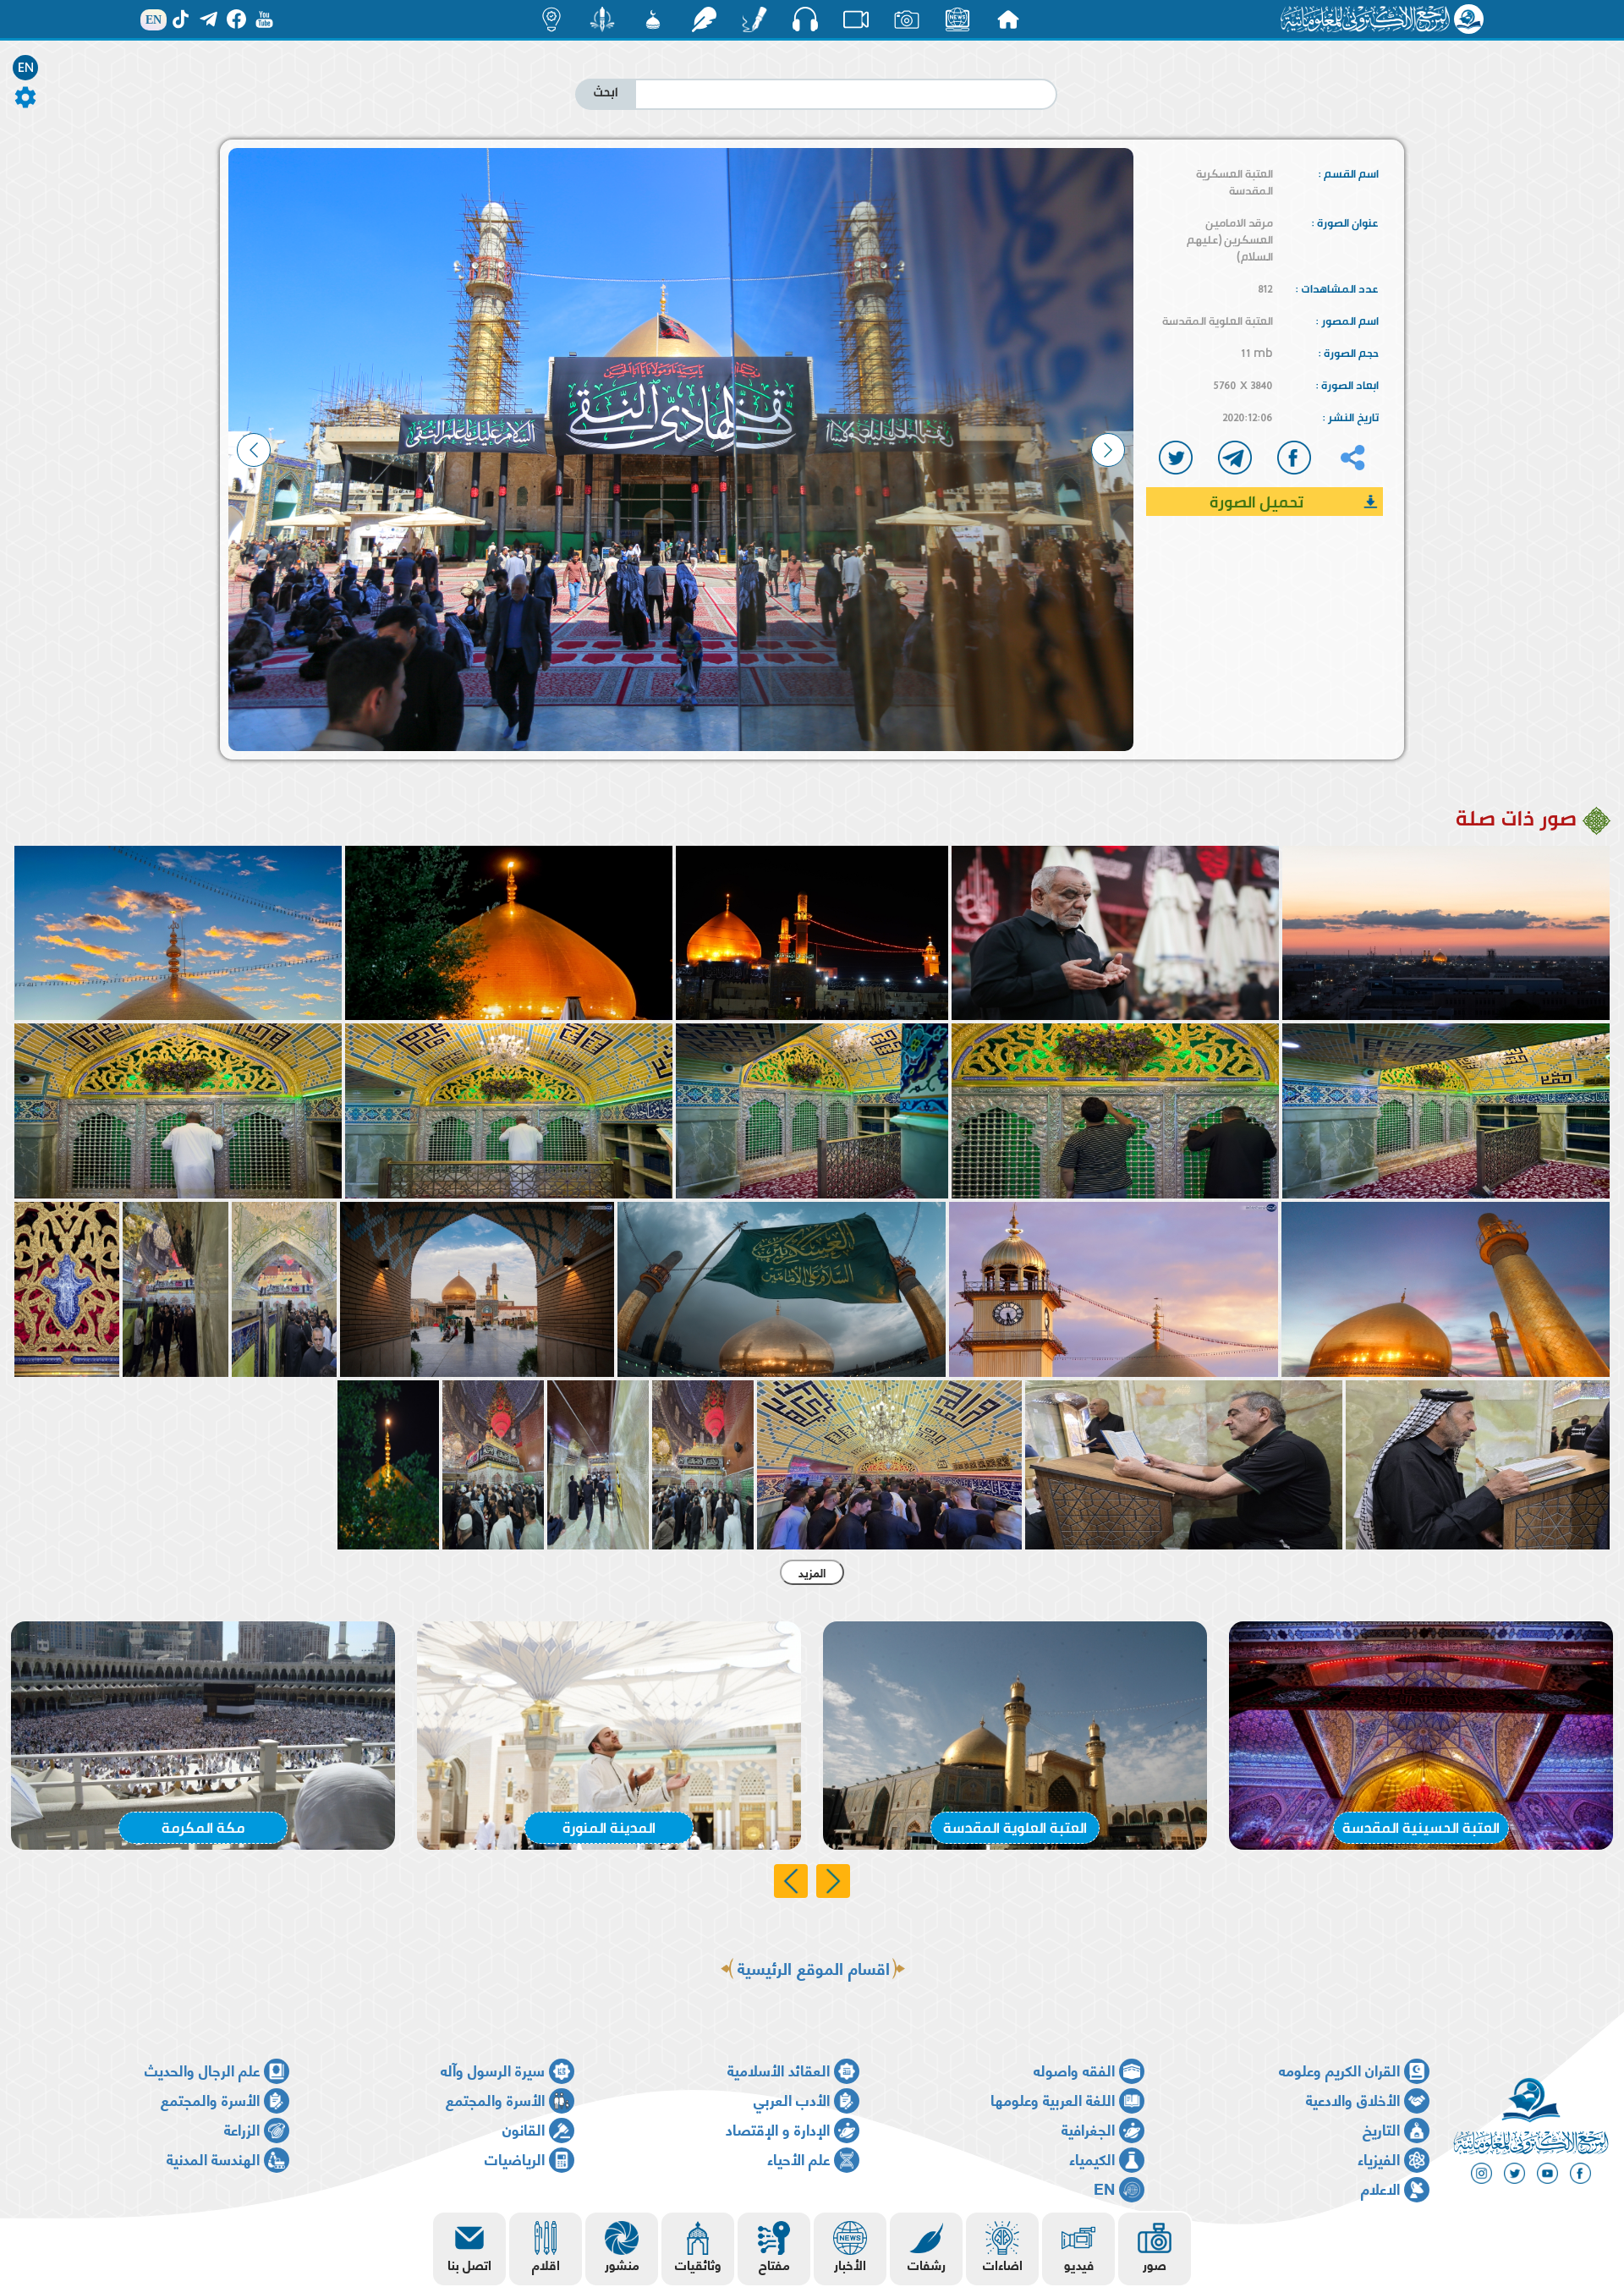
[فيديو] (856, 19)
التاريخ (1381, 2128)
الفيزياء (1379, 2158)
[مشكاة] (653, 19)
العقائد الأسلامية (779, 2069)
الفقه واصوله (1074, 2069)
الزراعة (242, 2128)
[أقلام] (754, 19)
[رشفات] (704, 19)
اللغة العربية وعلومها (1053, 2099)
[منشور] (602, 19)
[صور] (907, 19)
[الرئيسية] (1008, 19)
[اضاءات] (551, 19)
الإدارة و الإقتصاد (778, 2128)
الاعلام (1380, 2188)
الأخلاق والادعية (1353, 2099)
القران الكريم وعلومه (1339, 2069)
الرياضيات (515, 2158)
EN (26, 68)
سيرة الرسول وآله (493, 2069)
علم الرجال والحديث (202, 2069)
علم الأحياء (798, 2158)
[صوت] (805, 19)
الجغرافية (1088, 2128)
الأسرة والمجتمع (495, 2099)
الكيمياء (1092, 2158)
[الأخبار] (957, 19)
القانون (524, 2128)
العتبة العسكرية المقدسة (1234, 182)
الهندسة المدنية (213, 2158)
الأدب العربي (792, 2099)
